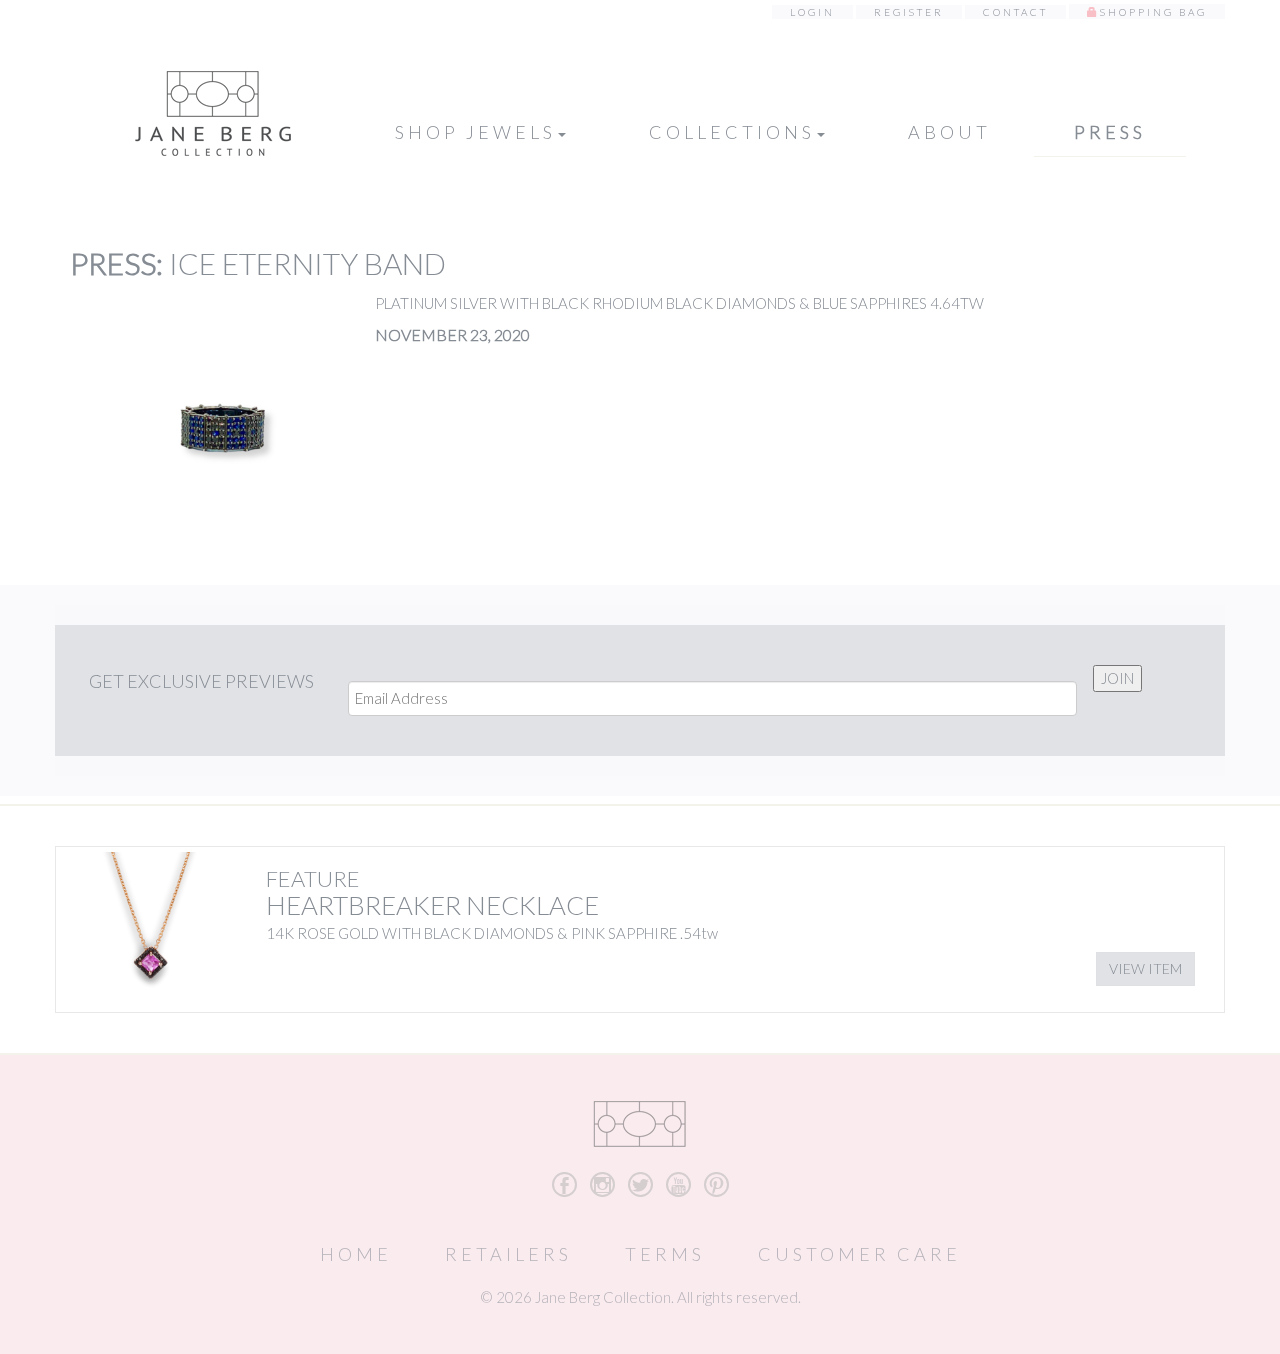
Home (356, 1254)
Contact (1015, 12)
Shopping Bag (1153, 12)
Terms (665, 1254)
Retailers (508, 1254)
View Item (1145, 968)
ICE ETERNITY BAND (307, 263)
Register (909, 12)
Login (812, 12)
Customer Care (859, 1254)
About (949, 132)
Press (1110, 132)
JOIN (1117, 678)
